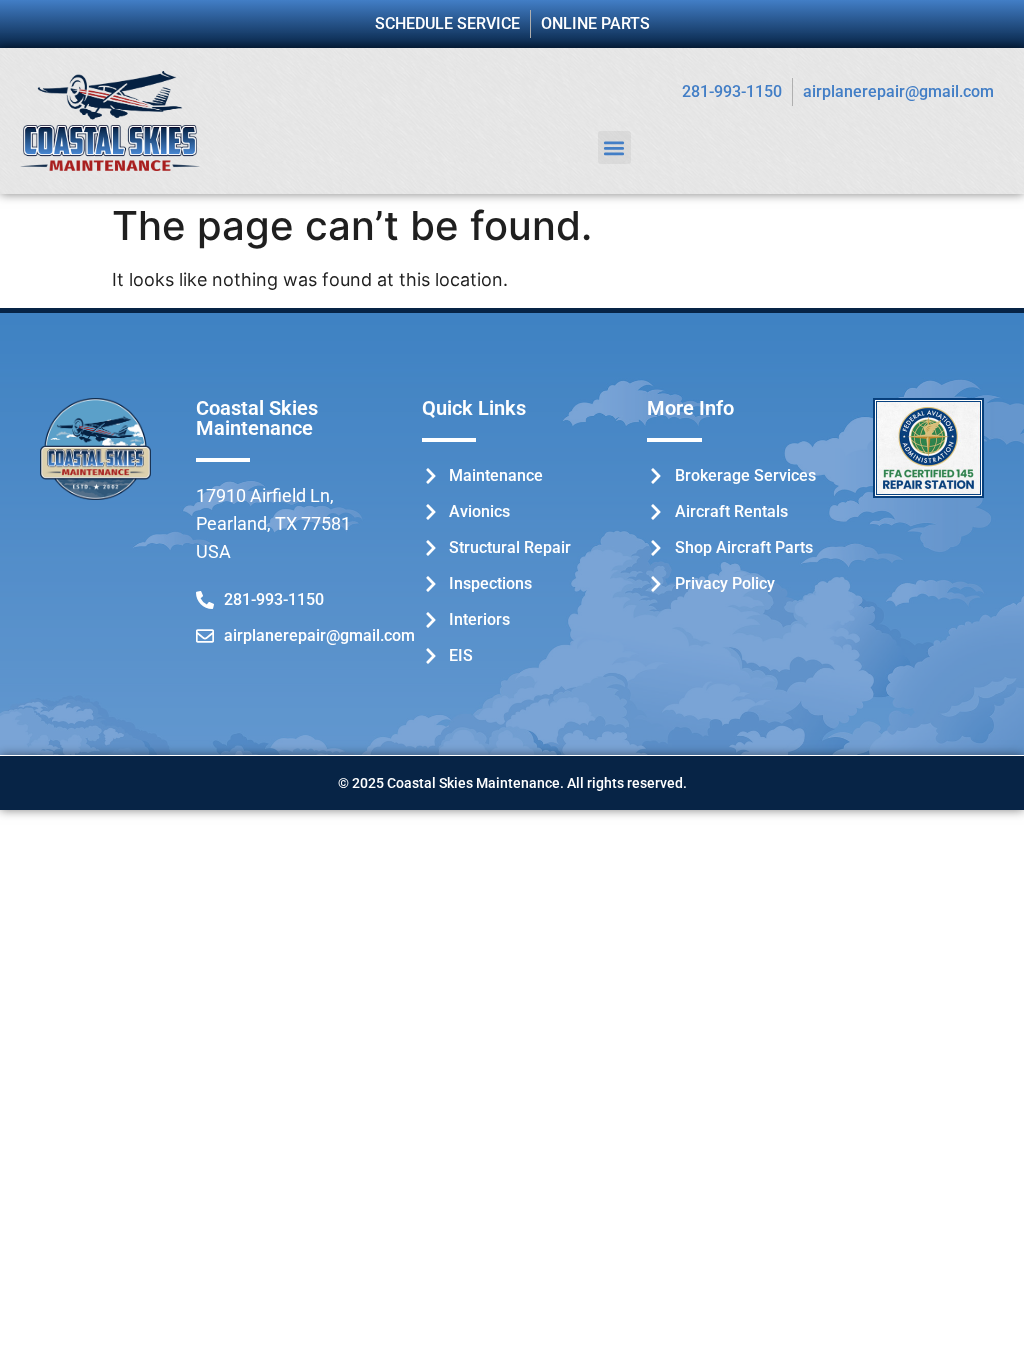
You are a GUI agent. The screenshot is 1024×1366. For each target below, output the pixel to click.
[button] (614, 147)
